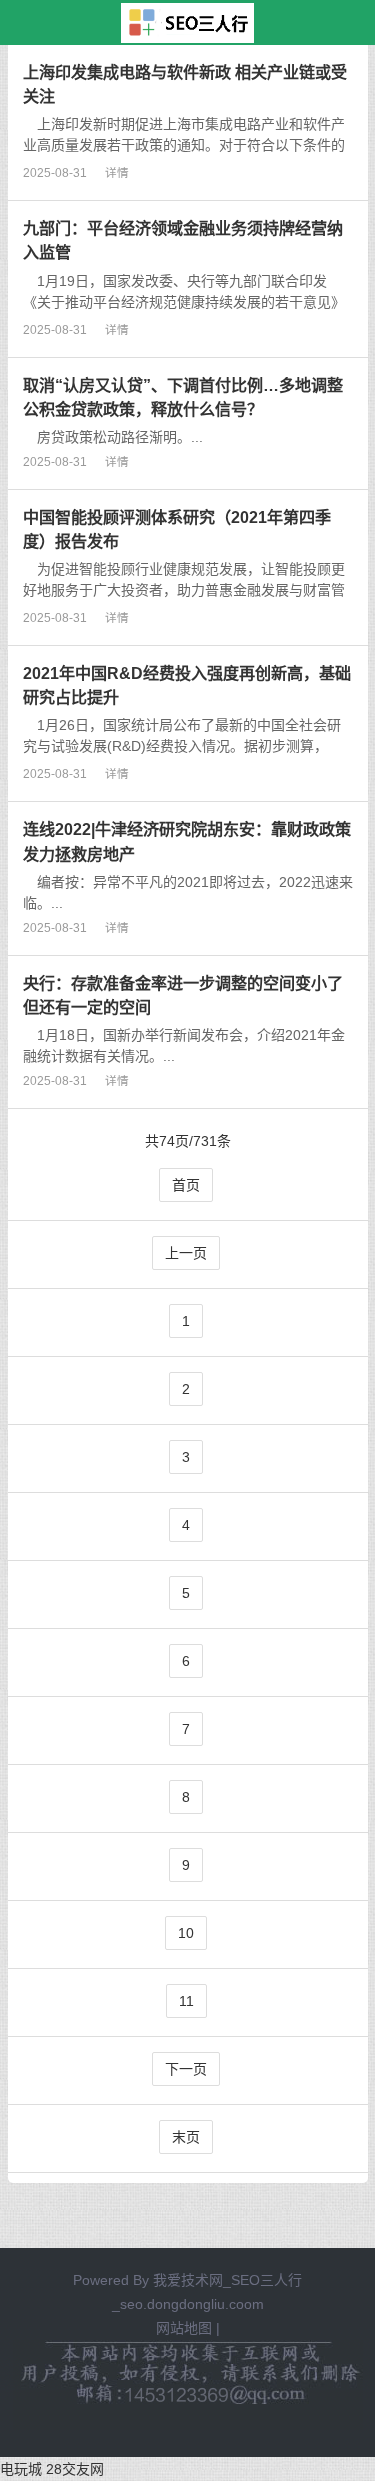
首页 (186, 1185)
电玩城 (21, 2469)
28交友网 (75, 2469)
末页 (186, 2137)
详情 (117, 172)
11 (186, 2001)
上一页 (186, 1253)
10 (186, 1933)
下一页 (186, 2069)
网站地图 (184, 2328)
